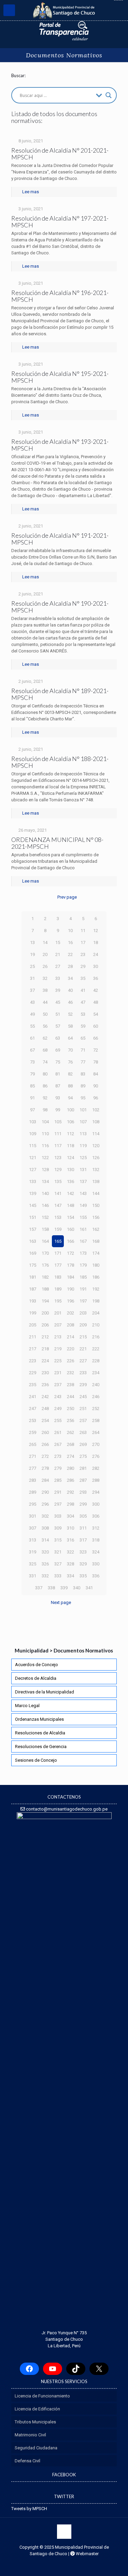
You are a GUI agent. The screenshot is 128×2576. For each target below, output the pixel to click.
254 (45, 1420)
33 (58, 978)
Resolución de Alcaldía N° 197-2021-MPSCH (60, 222)
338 (51, 1588)
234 (96, 1373)
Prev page (67, 897)
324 (96, 1552)
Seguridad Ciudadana (36, 2448)
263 (83, 1432)
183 (58, 1277)
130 (70, 1170)
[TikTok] (76, 2369)
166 (70, 1241)
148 (70, 1205)
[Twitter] (57, 2565)
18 (96, 942)
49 (32, 1014)
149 (83, 1205)
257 (83, 1420)
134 (45, 1181)
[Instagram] (85, 2565)
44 (45, 1002)
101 (83, 1110)
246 (96, 1397)
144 (96, 1193)
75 (58, 1062)
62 (45, 1038)
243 (58, 1397)
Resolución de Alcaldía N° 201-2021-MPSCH (60, 154)
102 (96, 1110)
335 (83, 1576)
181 (33, 1277)
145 (33, 1205)
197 (83, 1301)
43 (32, 1002)
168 (96, 1241)
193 (33, 1301)
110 (45, 1134)
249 (58, 1409)
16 (70, 942)
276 (96, 1456)
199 (33, 1313)
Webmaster (87, 2554)
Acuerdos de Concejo (37, 1665)
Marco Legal (27, 1706)
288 (96, 1480)
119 (83, 1146)
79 (32, 1074)
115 (33, 1146)
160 (70, 1229)
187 (33, 1289)
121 (33, 1158)
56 (45, 1026)
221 (83, 1349)
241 (33, 1397)
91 (32, 1098)
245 (83, 1397)
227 (83, 1361)
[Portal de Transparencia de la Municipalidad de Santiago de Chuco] (64, 31)
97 (32, 1110)
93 (58, 1098)
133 (33, 1181)
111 (58, 1134)
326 (45, 1564)
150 (96, 1205)
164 (45, 1241)
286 (70, 1480)
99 (58, 1110)
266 (45, 1444)
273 (58, 1456)
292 (70, 1492)
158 (45, 1229)
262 (70, 1432)
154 (70, 1217)
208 (70, 1325)
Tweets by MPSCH (29, 2509)
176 (45, 1265)
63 (58, 1038)
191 (83, 1289)
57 (58, 1026)
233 (83, 1373)
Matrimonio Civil (30, 2435)
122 (45, 1158)
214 (70, 1337)
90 (96, 1086)
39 (58, 990)
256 (70, 1420)
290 (45, 1492)
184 (70, 1277)
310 (70, 1528)
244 (70, 1397)
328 (70, 1564)
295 (33, 1504)
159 (58, 1229)
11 (83, 931)
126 (96, 1158)
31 (32, 978)
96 (96, 1098)
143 (83, 1193)
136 (70, 1181)
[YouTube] (53, 2369)
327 (58, 1564)
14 (45, 942)
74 (45, 1062)
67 (32, 1050)
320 (45, 1552)
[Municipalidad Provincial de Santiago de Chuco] (64, 10)
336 (96, 1576)
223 (33, 1361)
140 (45, 1193)
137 (83, 1181)
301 (33, 1516)
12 (96, 931)
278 (45, 1468)
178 (70, 1265)
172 (70, 1253)
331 (33, 1576)
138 (96, 1181)
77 (83, 1062)
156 (96, 1217)
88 (70, 1086)
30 (96, 966)
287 (83, 1480)
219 (58, 1349)
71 (83, 1050)
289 (33, 1492)
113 (83, 1134)
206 (45, 1325)
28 (70, 966)
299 (83, 1504)
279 (58, 1468)
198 (96, 1301)
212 (45, 1337)
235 (33, 1385)
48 (96, 1002)
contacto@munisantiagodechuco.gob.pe (66, 1809)
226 (70, 1361)
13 (32, 942)
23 (83, 954)
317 (83, 1540)
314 (45, 1540)
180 (96, 1265)
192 (96, 1289)
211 (33, 1337)
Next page (61, 1602)
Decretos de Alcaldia (36, 1678)
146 (45, 1205)
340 (77, 1588)
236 (45, 1385)
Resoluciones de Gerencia (41, 1747)
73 (32, 1062)
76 (70, 1062)
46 (70, 1002)
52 (70, 1014)
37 (32, 990)
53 (83, 1014)
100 (70, 1110)
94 (70, 1098)
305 (83, 1516)
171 (58, 1253)
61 (32, 1038)
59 (83, 1026)
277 (33, 1468)
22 (70, 954)
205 (33, 1325)
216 (96, 1337)
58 (70, 1026)
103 (33, 1122)
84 (96, 1074)
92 (45, 1098)
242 (45, 1397)
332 (45, 1576)
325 (33, 1564)
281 (83, 1468)
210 (96, 1325)
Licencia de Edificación (37, 2409)
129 (58, 1170)
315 (58, 1540)
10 (70, 931)
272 (45, 1456)
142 (70, 1193)
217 (33, 1349)
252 (96, 1409)
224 (45, 1361)
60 (96, 1026)
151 (33, 1217)
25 (32, 966)
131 (83, 1170)
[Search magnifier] (109, 95)
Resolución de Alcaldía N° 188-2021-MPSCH (60, 762)
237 (58, 1385)
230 (45, 1373)
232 (70, 1373)
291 (58, 1492)
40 (70, 990)
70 (70, 1050)
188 (45, 1289)
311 (83, 1528)
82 (70, 1074)
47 (83, 1002)
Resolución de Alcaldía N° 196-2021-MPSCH (60, 296)
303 (58, 1516)
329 (83, 1564)
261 (58, 1432)
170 (45, 1253)
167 (83, 1241)
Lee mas (31, 192)
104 (45, 1122)
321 (58, 1552)
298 (70, 1504)
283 (33, 1480)
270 (96, 1444)
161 (83, 1229)
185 (83, 1277)
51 (58, 1014)
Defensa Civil (27, 2461)
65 (83, 1038)
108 (96, 1122)
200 (45, 1313)
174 (96, 1253)
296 (45, 1504)
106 (70, 1122)
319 (33, 1552)
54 (96, 1014)
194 (45, 1301)
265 (33, 1444)
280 (70, 1468)
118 (70, 1146)
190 (70, 1289)
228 (96, 1361)
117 (58, 1146)
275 (83, 1456)
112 (70, 1134)
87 (58, 1086)
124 (70, 1158)
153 (58, 1217)
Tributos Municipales (35, 2422)
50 (45, 1014)
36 (96, 978)
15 (58, 942)
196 (70, 1301)
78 (96, 1062)
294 (96, 1492)
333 (58, 1576)
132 (96, 1170)
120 (96, 1146)
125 (83, 1158)
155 (83, 1217)
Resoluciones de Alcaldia (40, 1733)
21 (58, 954)
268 (70, 1444)
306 (96, 1516)
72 (96, 1050)
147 (58, 1205)
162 (96, 1229)
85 (32, 1086)
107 (83, 1122)
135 (58, 1181)
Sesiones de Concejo (36, 1760)
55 (32, 1026)
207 (58, 1325)
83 (83, 1074)
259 (33, 1432)
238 (70, 1385)
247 (33, 1409)
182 (45, 1277)
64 (70, 1038)
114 (96, 1134)
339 (64, 1588)
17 (83, 942)
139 (33, 1193)
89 (83, 1086)
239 (83, 1385)
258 (96, 1420)
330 (96, 1564)
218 (45, 1349)
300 (96, 1504)
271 (33, 1456)
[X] (99, 2369)
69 (58, 1050)
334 (70, 1576)
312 (96, 1528)
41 (83, 990)
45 (58, 1002)
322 (70, 1552)
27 (58, 966)
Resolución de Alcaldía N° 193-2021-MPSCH (60, 445)
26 (45, 966)
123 (58, 1158)
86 (45, 1086)
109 (33, 1134)
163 (33, 1241)
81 (58, 1074)
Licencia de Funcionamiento (42, 2396)
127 (33, 1170)
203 (83, 1313)
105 (58, 1122)
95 (83, 1098)
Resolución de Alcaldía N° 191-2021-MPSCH (60, 539)
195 (58, 1301)
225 (58, 1361)
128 (45, 1170)
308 (45, 1528)
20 (45, 954)
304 (70, 1516)
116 (45, 1146)
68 (45, 1050)
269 (83, 1444)
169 (33, 1253)
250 (70, 1409)
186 (96, 1277)
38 (45, 990)
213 (58, 1337)
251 (83, 1409)
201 (58, 1313)
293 (83, 1492)
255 (58, 1420)
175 (33, 1265)
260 (45, 1432)
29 (83, 966)
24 (96, 954)
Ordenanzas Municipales (39, 1719)
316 (70, 1540)
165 (58, 1241)
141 (58, 1193)
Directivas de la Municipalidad (45, 1692)
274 (70, 1456)
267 (58, 1444)
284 (45, 1480)
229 (33, 1373)
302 (45, 1516)
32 (45, 978)
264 (96, 1432)
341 (89, 1588)
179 (83, 1265)
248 (45, 1409)
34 (70, 978)
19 (32, 954)
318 (96, 1540)
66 (96, 1038)
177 (58, 1265)
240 (96, 1385)
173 (83, 1253)
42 (96, 990)
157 (33, 1229)
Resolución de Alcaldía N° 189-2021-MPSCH (60, 694)
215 (83, 1337)
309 (58, 1528)
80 (45, 1074)
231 (58, 1373)
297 (58, 1504)
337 (39, 1588)
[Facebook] (29, 2369)
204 (96, 1313)
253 (33, 1420)
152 (45, 1217)
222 (96, 1349)
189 (58, 1289)
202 (70, 1313)
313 (33, 1540)
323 (83, 1552)
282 (96, 1468)
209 (83, 1325)
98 (45, 1110)
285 (58, 1480)
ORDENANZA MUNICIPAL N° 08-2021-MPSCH (57, 843)
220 (70, 1349)
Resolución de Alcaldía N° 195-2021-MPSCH (60, 377)
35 (83, 978)
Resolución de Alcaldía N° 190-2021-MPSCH (60, 607)
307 (33, 1528)
